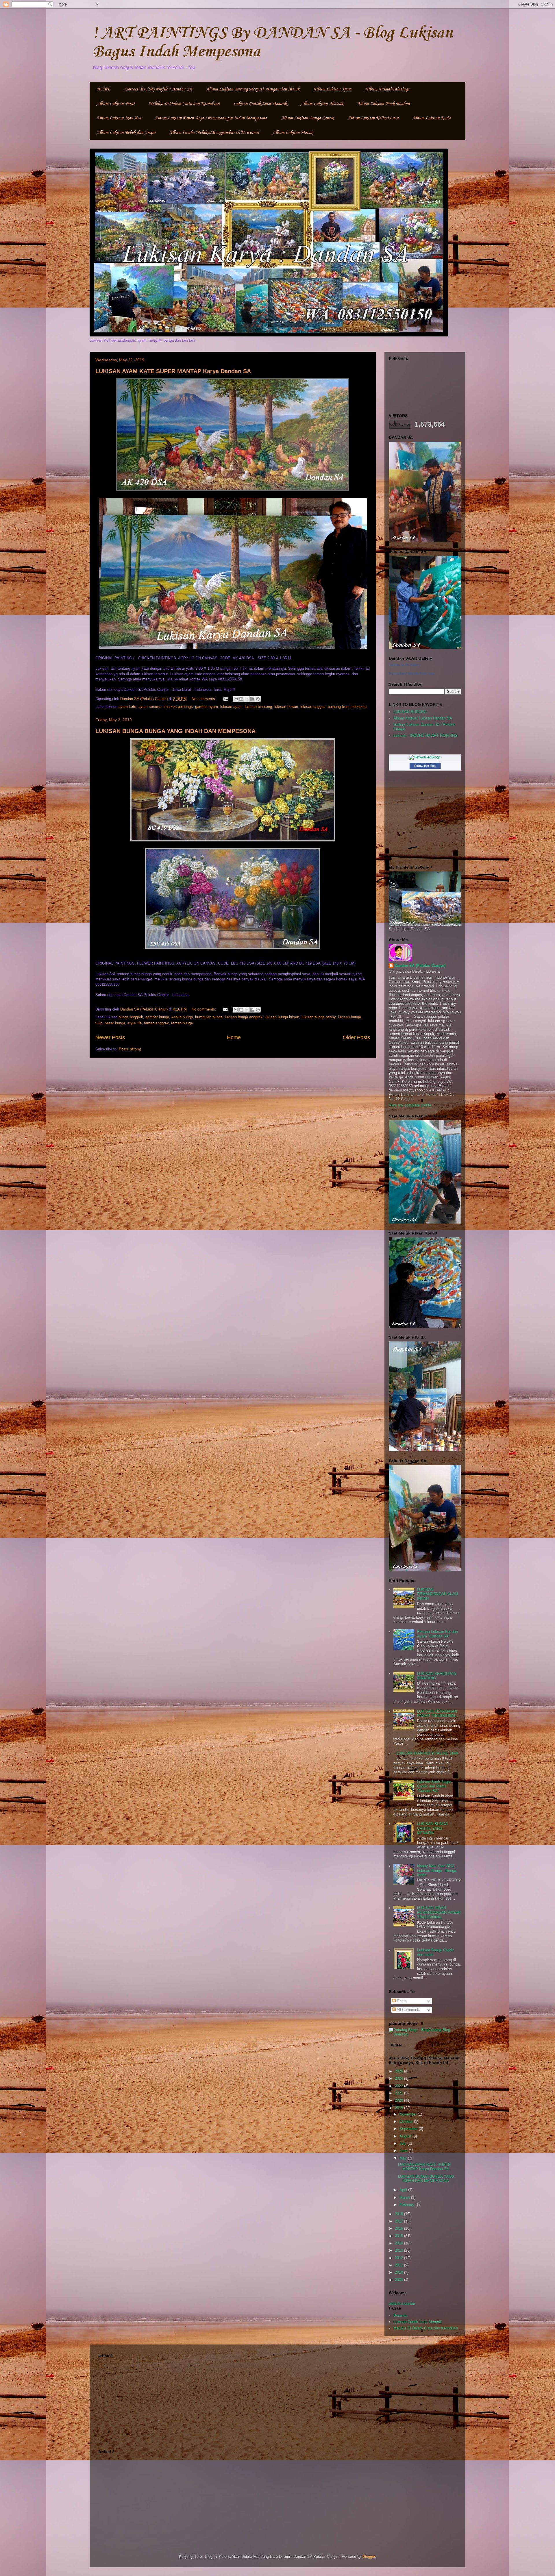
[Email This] (236, 699)
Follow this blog (425, 766)
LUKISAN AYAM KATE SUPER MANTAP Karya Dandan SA (173, 371)
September (409, 2129)
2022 (399, 2086)
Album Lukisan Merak (292, 133)
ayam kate (127, 707)
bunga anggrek (131, 1017)
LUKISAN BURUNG (410, 712)
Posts (401, 2001)
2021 (399, 2093)
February (407, 2205)
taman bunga (182, 1023)
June (404, 2151)
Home (234, 1037)
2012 (399, 2258)
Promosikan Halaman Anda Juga (412, 673)
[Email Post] (225, 699)
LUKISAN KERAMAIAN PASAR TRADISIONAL (437, 1714)
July (404, 2143)
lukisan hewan (286, 707)
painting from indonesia (347, 707)
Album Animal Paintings (387, 89)
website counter (402, 2304)
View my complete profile (410, 1105)
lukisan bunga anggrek (244, 1017)
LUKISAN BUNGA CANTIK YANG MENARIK (432, 1828)
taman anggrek (156, 1023)
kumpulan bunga (209, 1017)
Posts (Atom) (130, 1049)
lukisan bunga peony (319, 1017)
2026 (399, 2071)
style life (135, 1023)
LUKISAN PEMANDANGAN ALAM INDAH (437, 1594)
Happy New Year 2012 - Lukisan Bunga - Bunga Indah (437, 1870)
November (409, 2114)
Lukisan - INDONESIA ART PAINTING (425, 735)
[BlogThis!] (241, 699)
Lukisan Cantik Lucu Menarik (260, 104)
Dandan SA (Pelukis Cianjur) (420, 966)
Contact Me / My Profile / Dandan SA (158, 89)
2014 (399, 2243)
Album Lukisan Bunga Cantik (307, 118)
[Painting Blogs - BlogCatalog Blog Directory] (425, 2034)
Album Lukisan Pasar (116, 104)
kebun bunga (182, 1017)
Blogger (369, 2556)
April (404, 2190)
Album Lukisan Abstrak (322, 104)
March (405, 2197)
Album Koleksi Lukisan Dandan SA (423, 718)
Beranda (400, 2315)
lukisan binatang (258, 707)
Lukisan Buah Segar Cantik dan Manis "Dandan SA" (434, 1786)
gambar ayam (207, 707)
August (406, 2136)
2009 (399, 2280)
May (404, 2158)
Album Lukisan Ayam (332, 89)
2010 (399, 2272)
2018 (399, 2214)
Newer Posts (110, 1037)
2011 (399, 2265)
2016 (399, 2228)
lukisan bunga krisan (282, 1017)
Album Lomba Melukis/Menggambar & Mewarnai (214, 133)
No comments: (205, 699)
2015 (399, 2236)
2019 (399, 2108)
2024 (399, 2078)
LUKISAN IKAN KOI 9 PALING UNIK (427, 1753)
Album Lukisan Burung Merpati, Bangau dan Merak (253, 89)
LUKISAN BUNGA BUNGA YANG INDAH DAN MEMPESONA (175, 731)
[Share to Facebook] (252, 699)
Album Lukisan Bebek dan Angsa (126, 133)
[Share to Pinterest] (258, 699)
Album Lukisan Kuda (432, 118)
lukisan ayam (231, 707)
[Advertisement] (277, 2400)
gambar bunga (157, 1017)
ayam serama (150, 707)
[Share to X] (247, 699)
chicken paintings (178, 707)
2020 (399, 2100)
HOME (103, 89)
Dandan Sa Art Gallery (404, 665)
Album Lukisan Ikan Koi (119, 118)
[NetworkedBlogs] (425, 757)
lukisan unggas (313, 707)
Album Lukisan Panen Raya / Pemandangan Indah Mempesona (211, 118)
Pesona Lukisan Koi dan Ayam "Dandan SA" (437, 1634)
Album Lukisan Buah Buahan (383, 104)
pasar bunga (115, 1023)
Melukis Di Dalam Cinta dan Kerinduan (184, 104)
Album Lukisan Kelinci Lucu (373, 118)
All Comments (408, 2010)
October (407, 2121)
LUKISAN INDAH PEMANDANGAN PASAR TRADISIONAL (439, 1912)
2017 (399, 2221)
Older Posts (356, 1037)
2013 (399, 2250)
